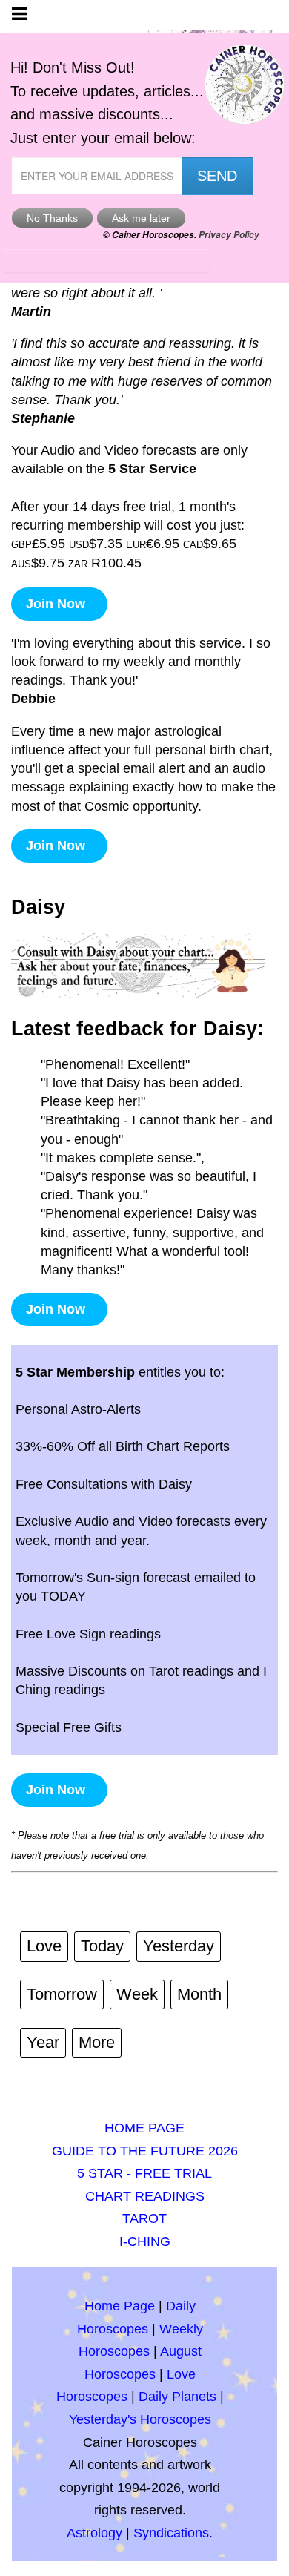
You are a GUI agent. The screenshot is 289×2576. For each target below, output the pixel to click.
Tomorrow (62, 1994)
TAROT (144, 2218)
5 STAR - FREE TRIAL (144, 2173)
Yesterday (179, 1946)
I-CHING (145, 2241)
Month (199, 1994)
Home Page (120, 2306)
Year (43, 2042)
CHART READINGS (145, 2196)
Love (44, 1946)
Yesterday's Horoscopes (140, 2419)
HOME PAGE (144, 2128)
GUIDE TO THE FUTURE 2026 (145, 2151)
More (97, 2042)
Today (102, 1946)
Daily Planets (177, 2397)
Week (137, 1994)
